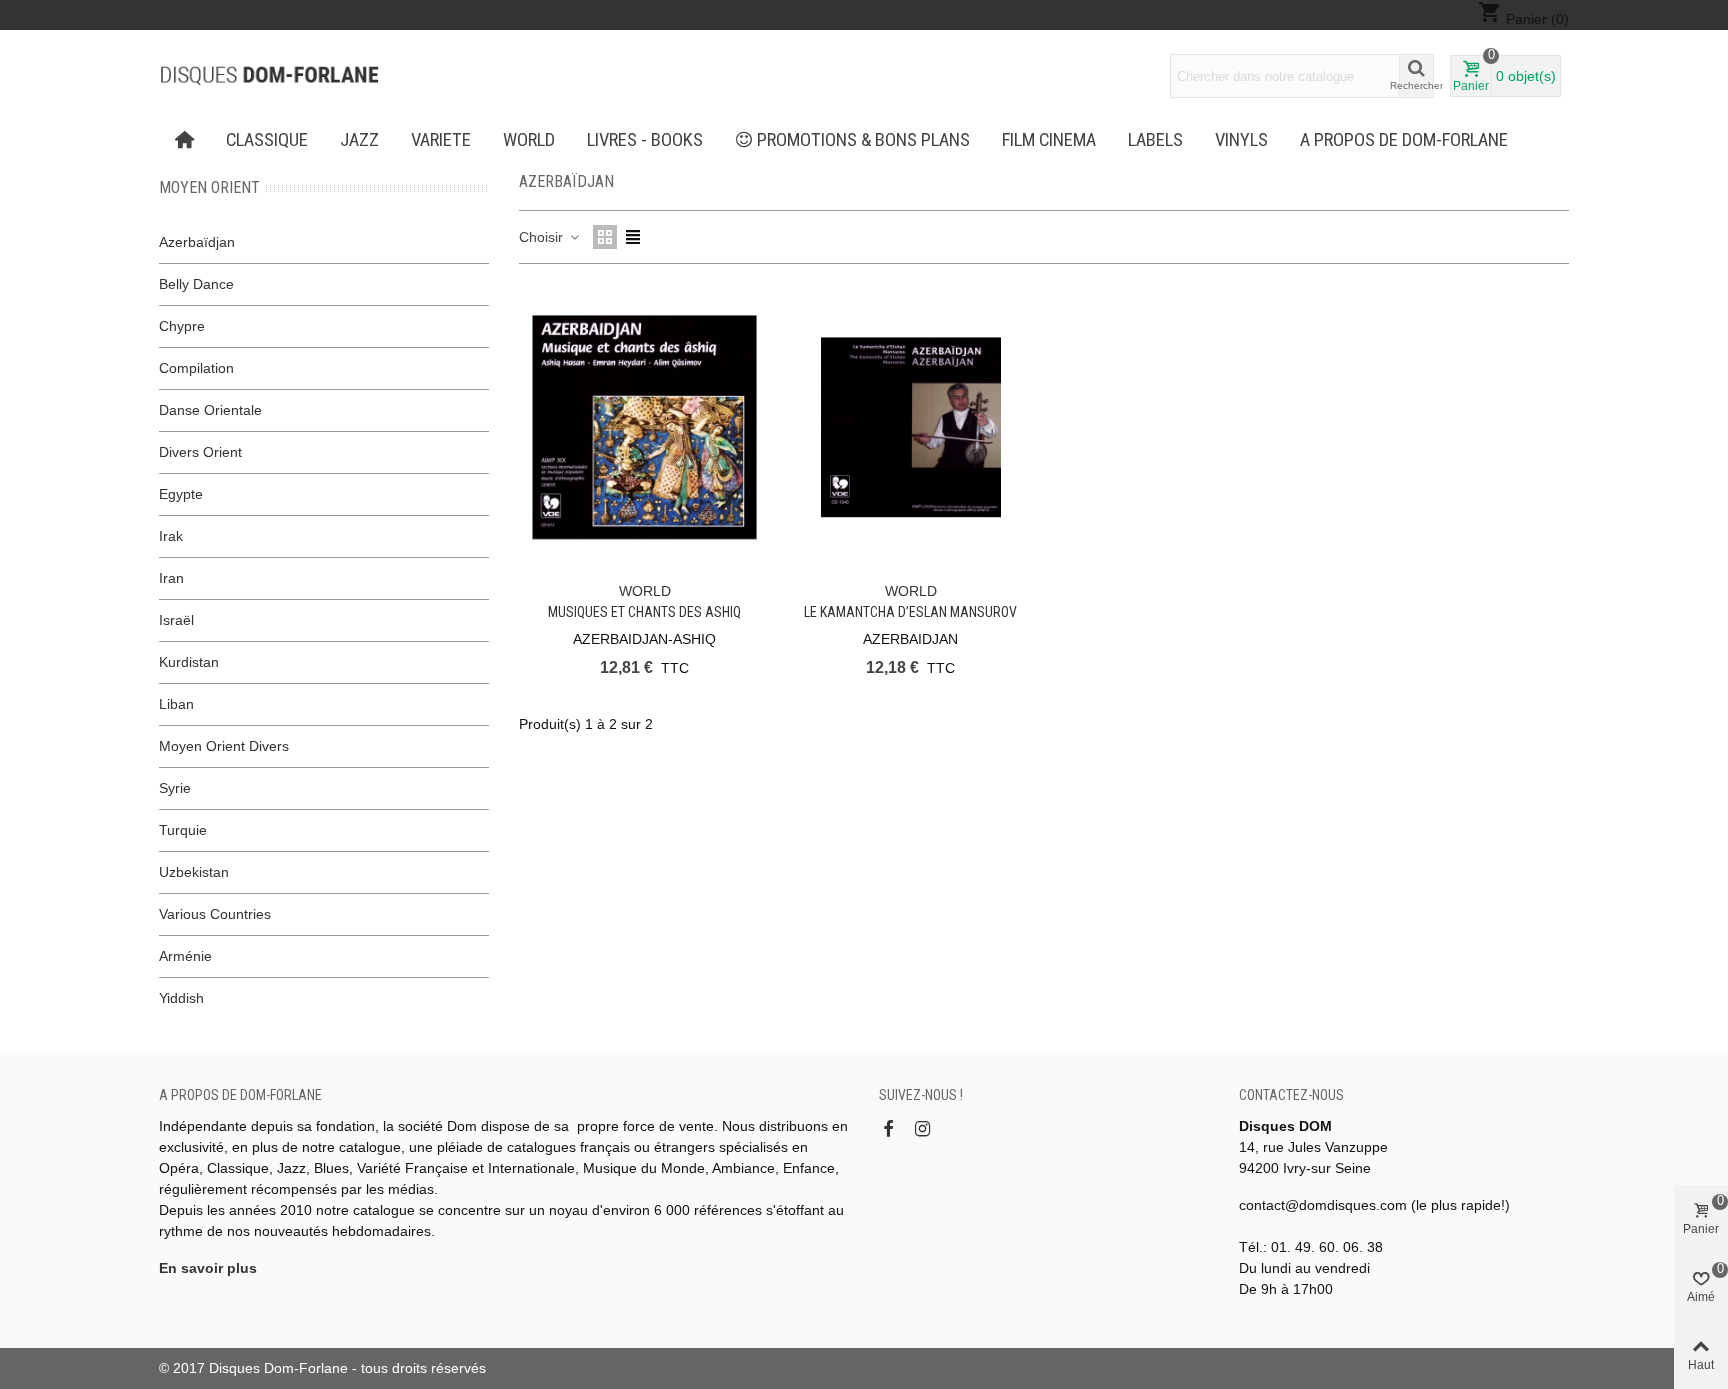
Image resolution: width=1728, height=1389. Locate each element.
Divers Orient (200, 452)
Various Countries (215, 914)
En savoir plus (208, 1268)
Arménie (185, 956)
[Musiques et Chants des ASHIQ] (644, 427)
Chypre (182, 326)
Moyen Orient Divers (224, 746)
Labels (1155, 140)
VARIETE (441, 140)
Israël (176, 620)
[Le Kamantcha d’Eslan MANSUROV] (910, 427)
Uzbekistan (194, 872)
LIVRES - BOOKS (645, 140)
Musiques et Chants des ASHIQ (644, 612)
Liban (176, 704)
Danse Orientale (210, 410)
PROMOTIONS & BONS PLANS (863, 140)
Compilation (196, 368)
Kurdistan (189, 662)
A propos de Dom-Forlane (1404, 140)
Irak (171, 536)
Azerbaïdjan (197, 242)
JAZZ (359, 140)
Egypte (181, 494)
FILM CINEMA (1049, 140)
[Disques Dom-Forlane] (269, 76)
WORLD (529, 140)
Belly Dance (196, 284)
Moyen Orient (209, 187)
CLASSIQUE (267, 140)
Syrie (175, 788)
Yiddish (181, 998)
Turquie (183, 830)
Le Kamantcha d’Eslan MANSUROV (910, 612)
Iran (171, 578)
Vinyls (1241, 140)
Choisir (543, 237)
